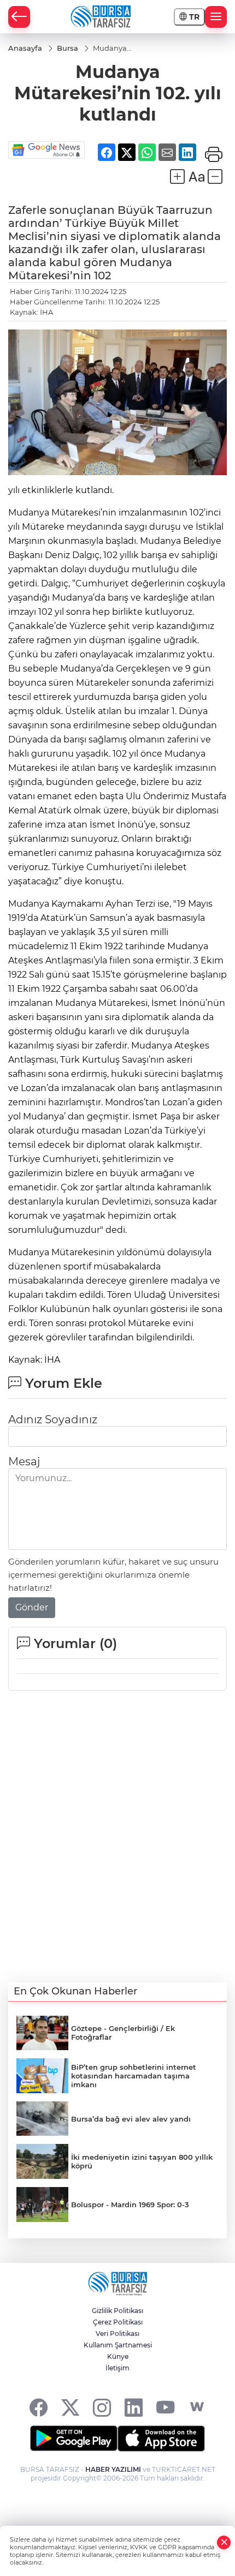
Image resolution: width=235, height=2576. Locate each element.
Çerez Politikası (118, 2322)
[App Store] (161, 2439)
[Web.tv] (197, 2407)
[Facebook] (39, 2407)
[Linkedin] (134, 2407)
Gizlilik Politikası (117, 2311)
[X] (70, 2407)
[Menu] (216, 17)
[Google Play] (74, 2439)
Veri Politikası (117, 2334)
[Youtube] (165, 2407)
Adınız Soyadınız (53, 1419)
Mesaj (24, 1461)
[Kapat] (224, 2542)
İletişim (117, 2368)
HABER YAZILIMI (113, 2469)
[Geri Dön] (19, 17)
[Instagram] (102, 2407)
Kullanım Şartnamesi (118, 2345)
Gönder (32, 1607)
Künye (118, 2356)
